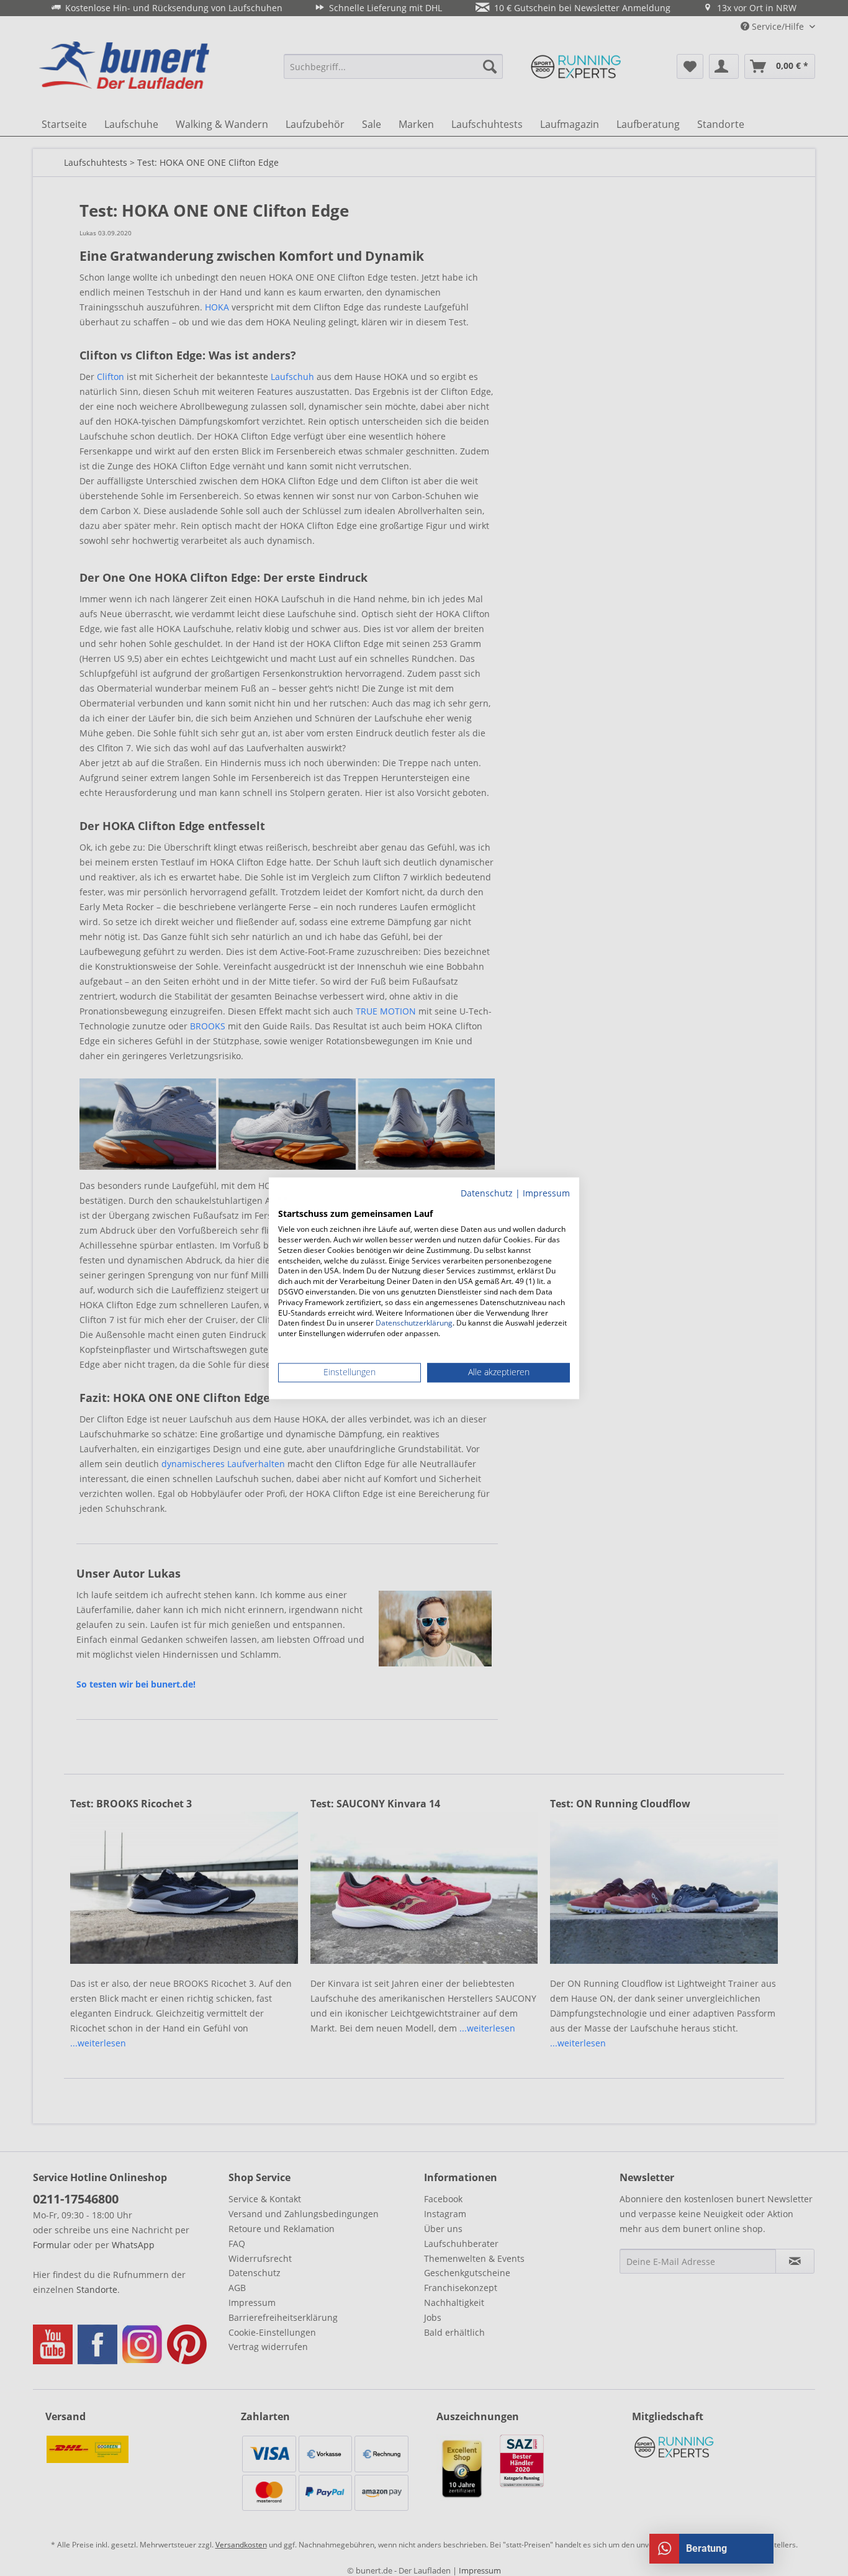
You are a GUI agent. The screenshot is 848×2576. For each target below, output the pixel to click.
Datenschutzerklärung (414, 1323)
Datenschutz (487, 1193)
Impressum (546, 1193)
